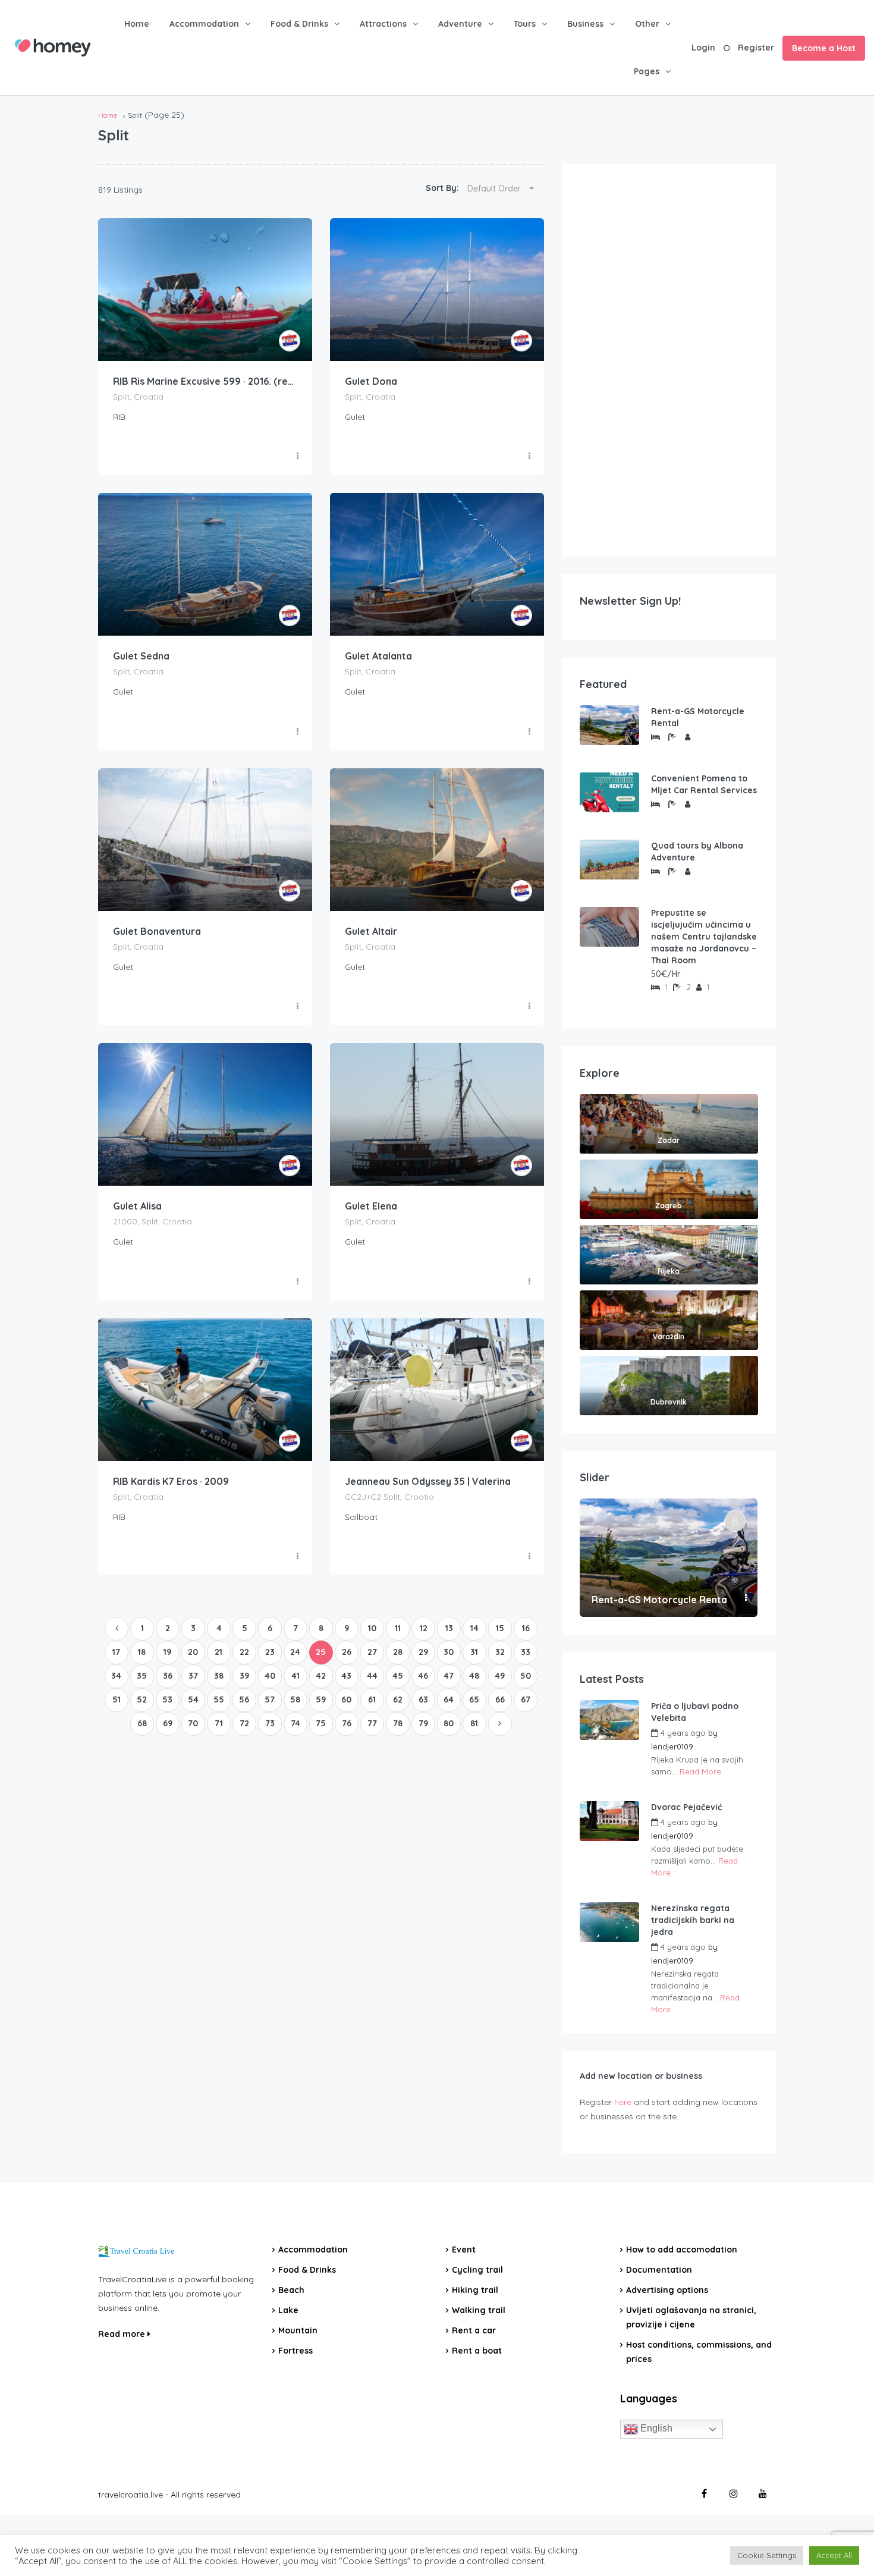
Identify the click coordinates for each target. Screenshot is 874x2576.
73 (270, 1723)
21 (218, 1652)
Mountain (298, 2330)
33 (526, 1652)
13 (449, 1628)
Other (647, 24)
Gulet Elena (371, 1206)
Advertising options (667, 2290)
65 (474, 1699)
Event (464, 2250)
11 (398, 1628)
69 (168, 1723)
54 (193, 1699)
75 (321, 1723)
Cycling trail (477, 2270)
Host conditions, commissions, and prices (699, 2352)
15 (500, 1628)
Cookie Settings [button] (767, 2555)
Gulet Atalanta (378, 656)
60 (346, 1699)
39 (244, 1676)
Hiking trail (475, 2290)
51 (117, 1699)
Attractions (383, 24)
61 (372, 1699)
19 (167, 1652)
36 (168, 1676)
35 (142, 1676)
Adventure (460, 24)
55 (219, 1699)
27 (372, 1652)
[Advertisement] (669, 360)
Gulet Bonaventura (157, 931)
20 (193, 1652)
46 (423, 1676)
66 (500, 1699)
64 (449, 1699)
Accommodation (204, 24)
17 (116, 1652)
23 (270, 1652)
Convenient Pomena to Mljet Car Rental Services (704, 784)
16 (526, 1628)
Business (585, 24)
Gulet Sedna (141, 656)
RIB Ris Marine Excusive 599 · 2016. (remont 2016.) (205, 381)
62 (398, 1699)
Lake (288, 2310)
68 (142, 1723)
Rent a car (474, 2330)
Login (703, 48)
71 (219, 1723)
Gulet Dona (371, 381)
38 (219, 1676)
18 (142, 1652)
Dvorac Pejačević (686, 1807)
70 (193, 1723)
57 (270, 1699)
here (623, 2102)
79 (423, 1723)
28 (398, 1652)
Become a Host (824, 48)
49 (500, 1676)
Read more (123, 2334)
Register (756, 48)
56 (244, 1699)
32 (500, 1652)
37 (193, 1676)
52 (142, 1699)
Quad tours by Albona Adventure (697, 852)
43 (346, 1676)
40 (270, 1676)
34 (116, 1676)
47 (449, 1676)
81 (474, 1723)
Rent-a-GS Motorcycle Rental (698, 717)
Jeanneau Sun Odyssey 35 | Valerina (428, 1481)
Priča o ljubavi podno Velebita (695, 1712)
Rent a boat (477, 2351)
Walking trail (479, 2310)
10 (372, 1628)
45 (398, 1676)
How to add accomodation (682, 2250)
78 (398, 1723)
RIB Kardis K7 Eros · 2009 (171, 1481)
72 (244, 1723)
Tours (525, 24)
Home (137, 24)
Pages (647, 71)
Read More (700, 1771)
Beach (291, 2290)
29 (423, 1652)
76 (347, 1723)
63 (423, 1699)
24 (295, 1652)
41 (295, 1676)
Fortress (295, 2351)
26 (347, 1652)
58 (295, 1699)
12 (424, 1628)
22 (244, 1652)
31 (474, 1652)
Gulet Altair (371, 931)
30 (449, 1652)
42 (321, 1676)
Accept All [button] (834, 2555)
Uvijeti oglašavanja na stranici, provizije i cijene (691, 2317)
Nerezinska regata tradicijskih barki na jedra (693, 1920)
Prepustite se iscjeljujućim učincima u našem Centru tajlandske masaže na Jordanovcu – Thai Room (704, 937)
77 (372, 1723)
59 (321, 1699)
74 (295, 1723)
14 (474, 1628)
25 (321, 1652)
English (655, 2428)
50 (526, 1676)
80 (449, 1723)
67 (526, 1699)
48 (474, 1676)
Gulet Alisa (137, 1206)
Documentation (659, 2270)
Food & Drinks (299, 24)
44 (372, 1676)
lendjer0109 (672, 1746)
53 (167, 1699)
